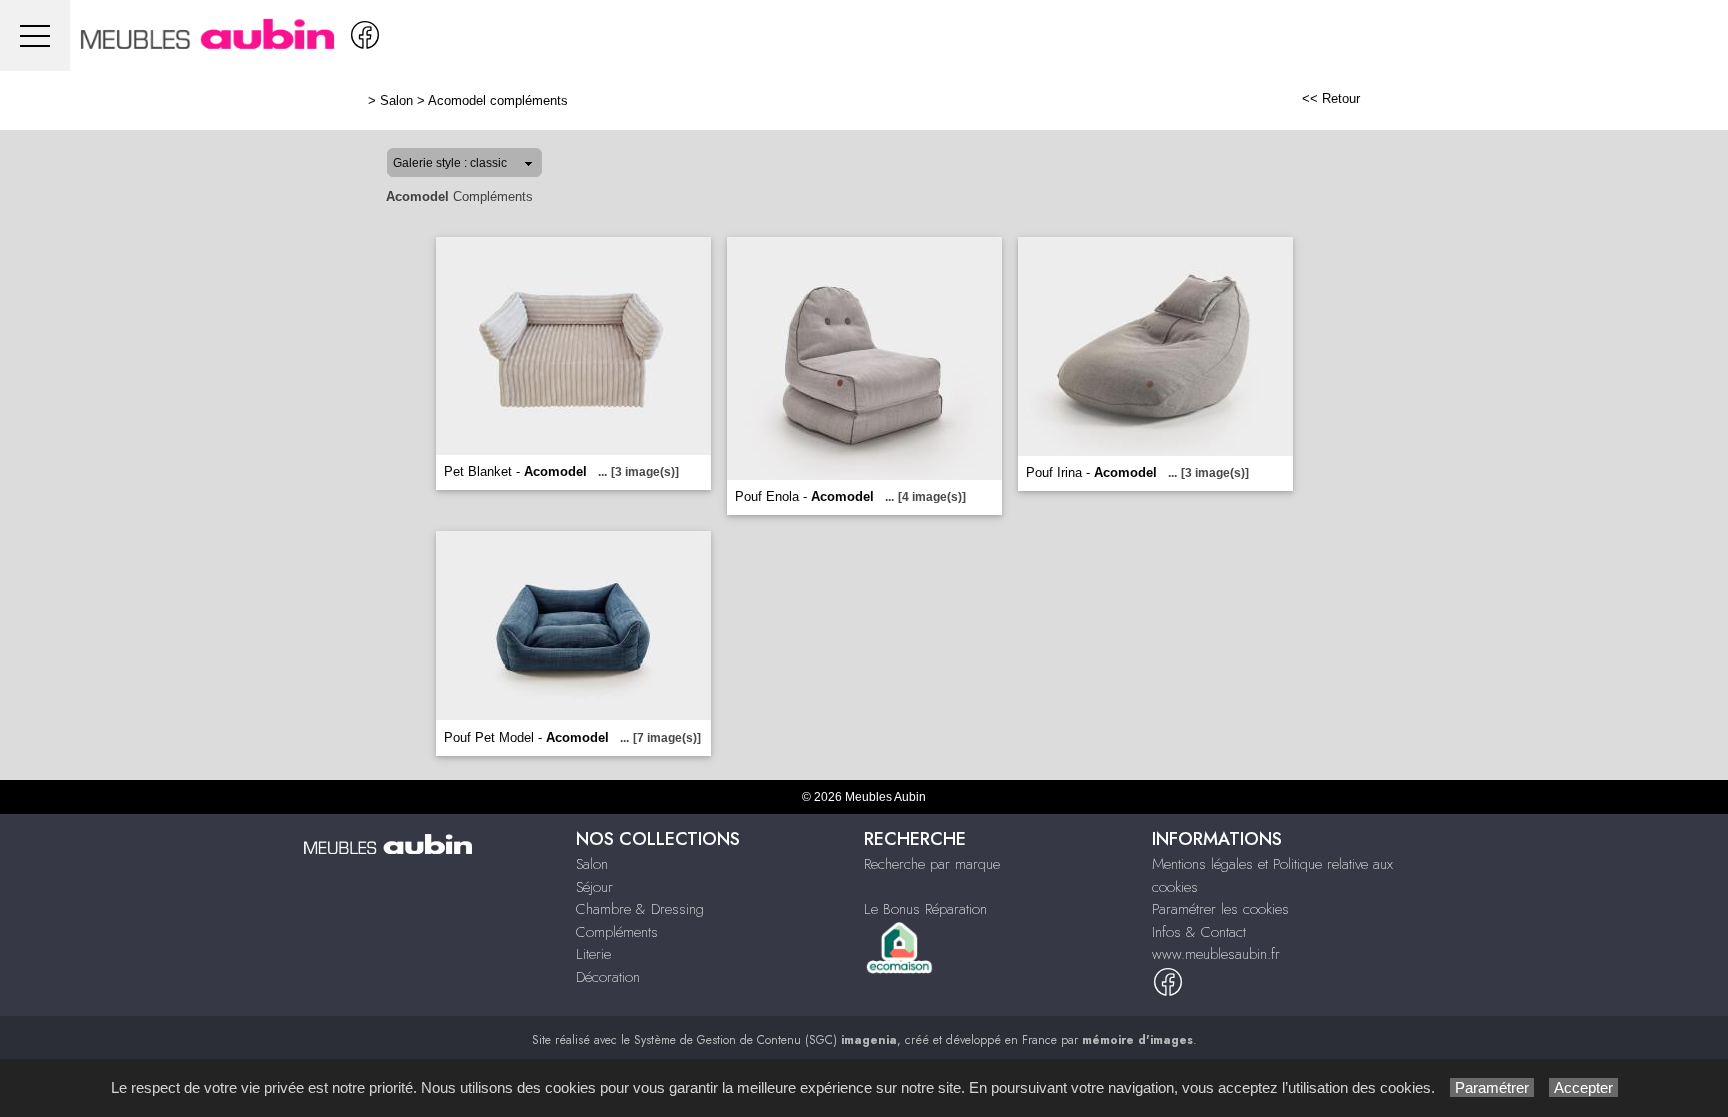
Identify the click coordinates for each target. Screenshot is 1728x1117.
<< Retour (1331, 98)
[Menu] (35, 35)
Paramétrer (1492, 1087)
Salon (396, 100)
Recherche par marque (932, 864)
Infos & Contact (1199, 932)
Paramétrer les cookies (1220, 909)
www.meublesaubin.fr (1216, 954)
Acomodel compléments (498, 100)
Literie (593, 954)
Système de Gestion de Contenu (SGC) (765, 1040)
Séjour (594, 887)
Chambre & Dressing (640, 909)
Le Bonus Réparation (925, 909)
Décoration (608, 977)
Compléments (617, 932)
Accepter (1583, 1087)
